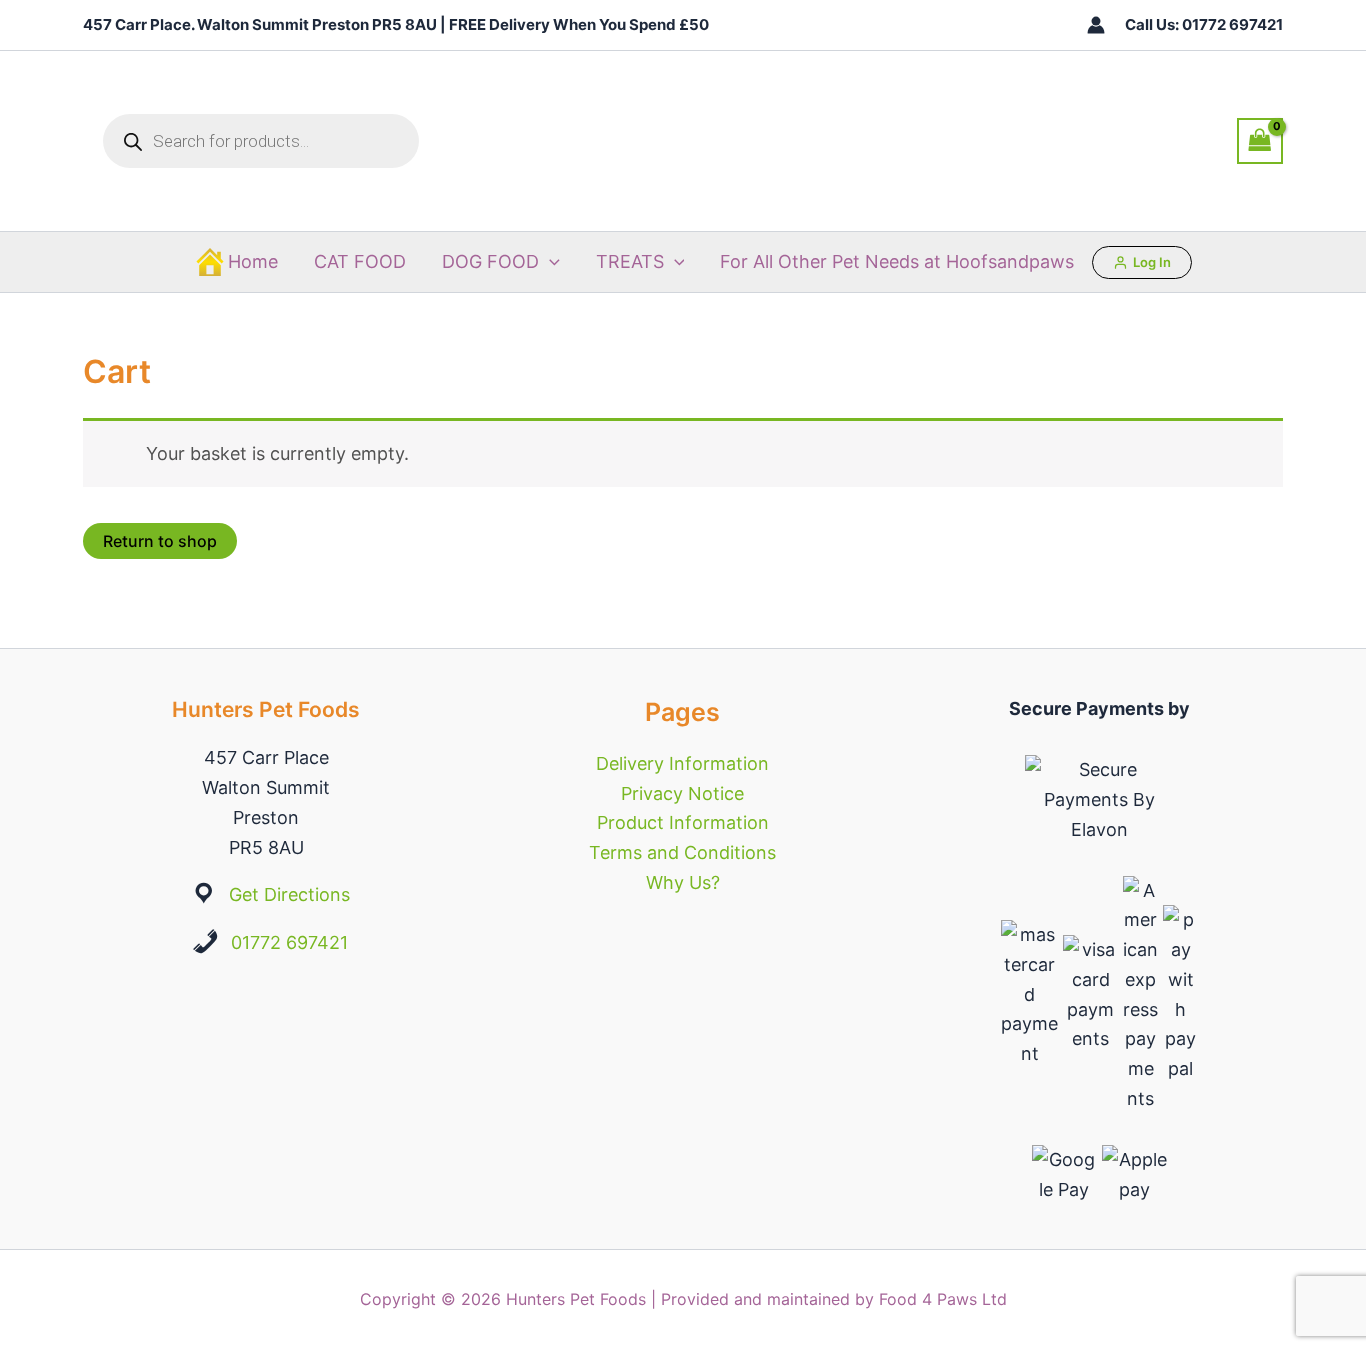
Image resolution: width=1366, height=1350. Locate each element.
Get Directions (289, 894)
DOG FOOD (490, 261)
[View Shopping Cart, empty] (1260, 140)
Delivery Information (682, 763)
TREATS (630, 261)
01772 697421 (289, 942)
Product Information (683, 822)
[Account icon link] (1096, 25)
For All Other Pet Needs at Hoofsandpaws (897, 261)
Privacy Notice (682, 793)
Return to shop (160, 541)
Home (253, 261)
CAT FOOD (360, 261)
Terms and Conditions (682, 852)
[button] (549, 262)
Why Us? (683, 882)
